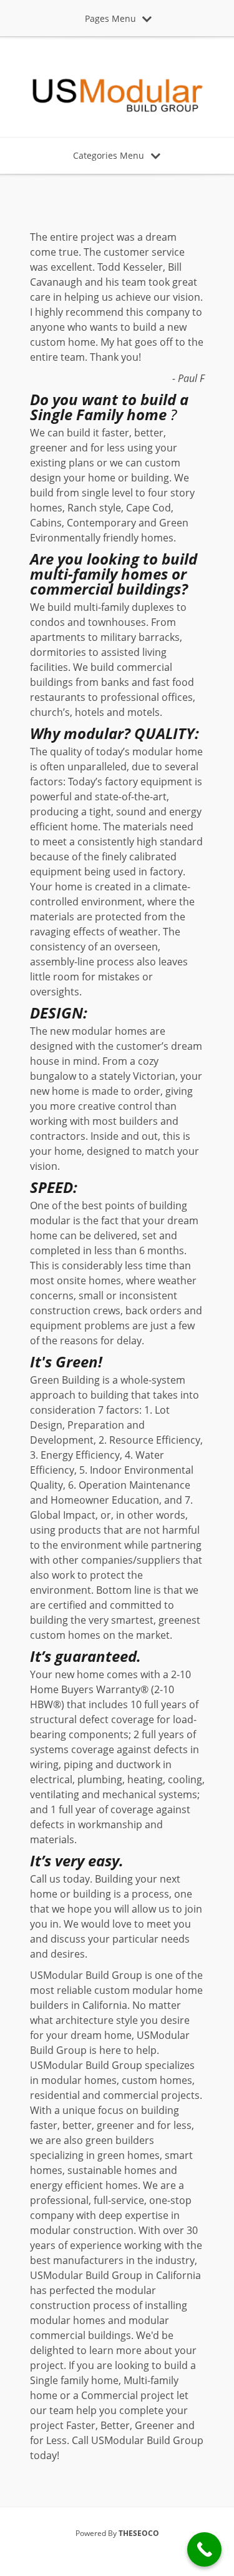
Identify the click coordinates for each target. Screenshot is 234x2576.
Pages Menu (110, 18)
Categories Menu (109, 155)
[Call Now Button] (204, 2549)
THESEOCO (139, 2533)
